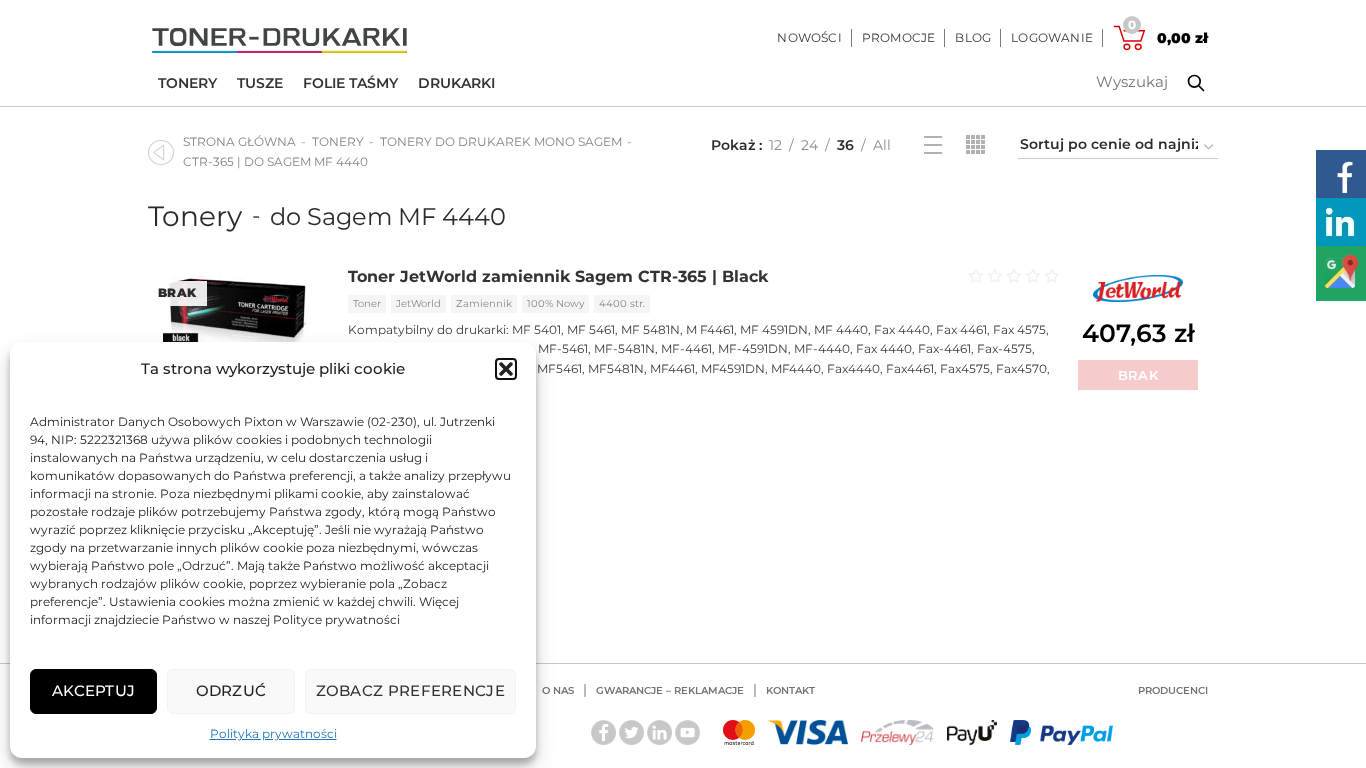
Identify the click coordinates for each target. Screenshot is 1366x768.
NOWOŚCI (809, 37)
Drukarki (456, 83)
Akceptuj (93, 690)
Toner (367, 303)
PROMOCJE (899, 37)
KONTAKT (790, 690)
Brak (1138, 375)
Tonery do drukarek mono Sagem (501, 141)
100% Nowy (555, 303)
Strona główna (239, 141)
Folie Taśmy (350, 83)
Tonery (187, 83)
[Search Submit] (1181, 83)
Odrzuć (231, 690)
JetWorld (418, 303)
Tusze (260, 83)
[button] (506, 369)
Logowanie (1052, 37)
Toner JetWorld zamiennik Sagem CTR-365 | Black (558, 276)
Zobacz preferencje (410, 690)
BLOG (973, 37)
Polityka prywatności (273, 733)
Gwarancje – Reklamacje (670, 690)
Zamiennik (484, 303)
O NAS (558, 690)
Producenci (1173, 690)
